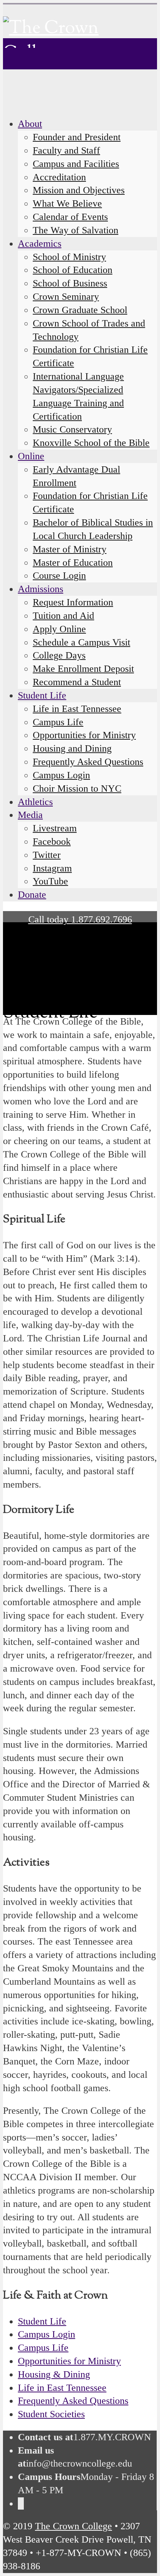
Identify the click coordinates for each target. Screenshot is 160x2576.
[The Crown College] (80, 54)
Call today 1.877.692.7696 (80, 919)
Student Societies (51, 2414)
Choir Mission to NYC (77, 788)
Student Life (42, 2321)
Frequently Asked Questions (73, 2401)
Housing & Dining (54, 2374)
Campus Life (43, 2348)
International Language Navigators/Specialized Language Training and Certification (78, 396)
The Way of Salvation (76, 230)
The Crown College (73, 2526)
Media (30, 815)
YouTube (50, 881)
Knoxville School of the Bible (91, 443)
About (30, 124)
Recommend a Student (77, 682)
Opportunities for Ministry (69, 2361)
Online (31, 456)
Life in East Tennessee (62, 2388)
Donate (32, 895)
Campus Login (47, 2334)
